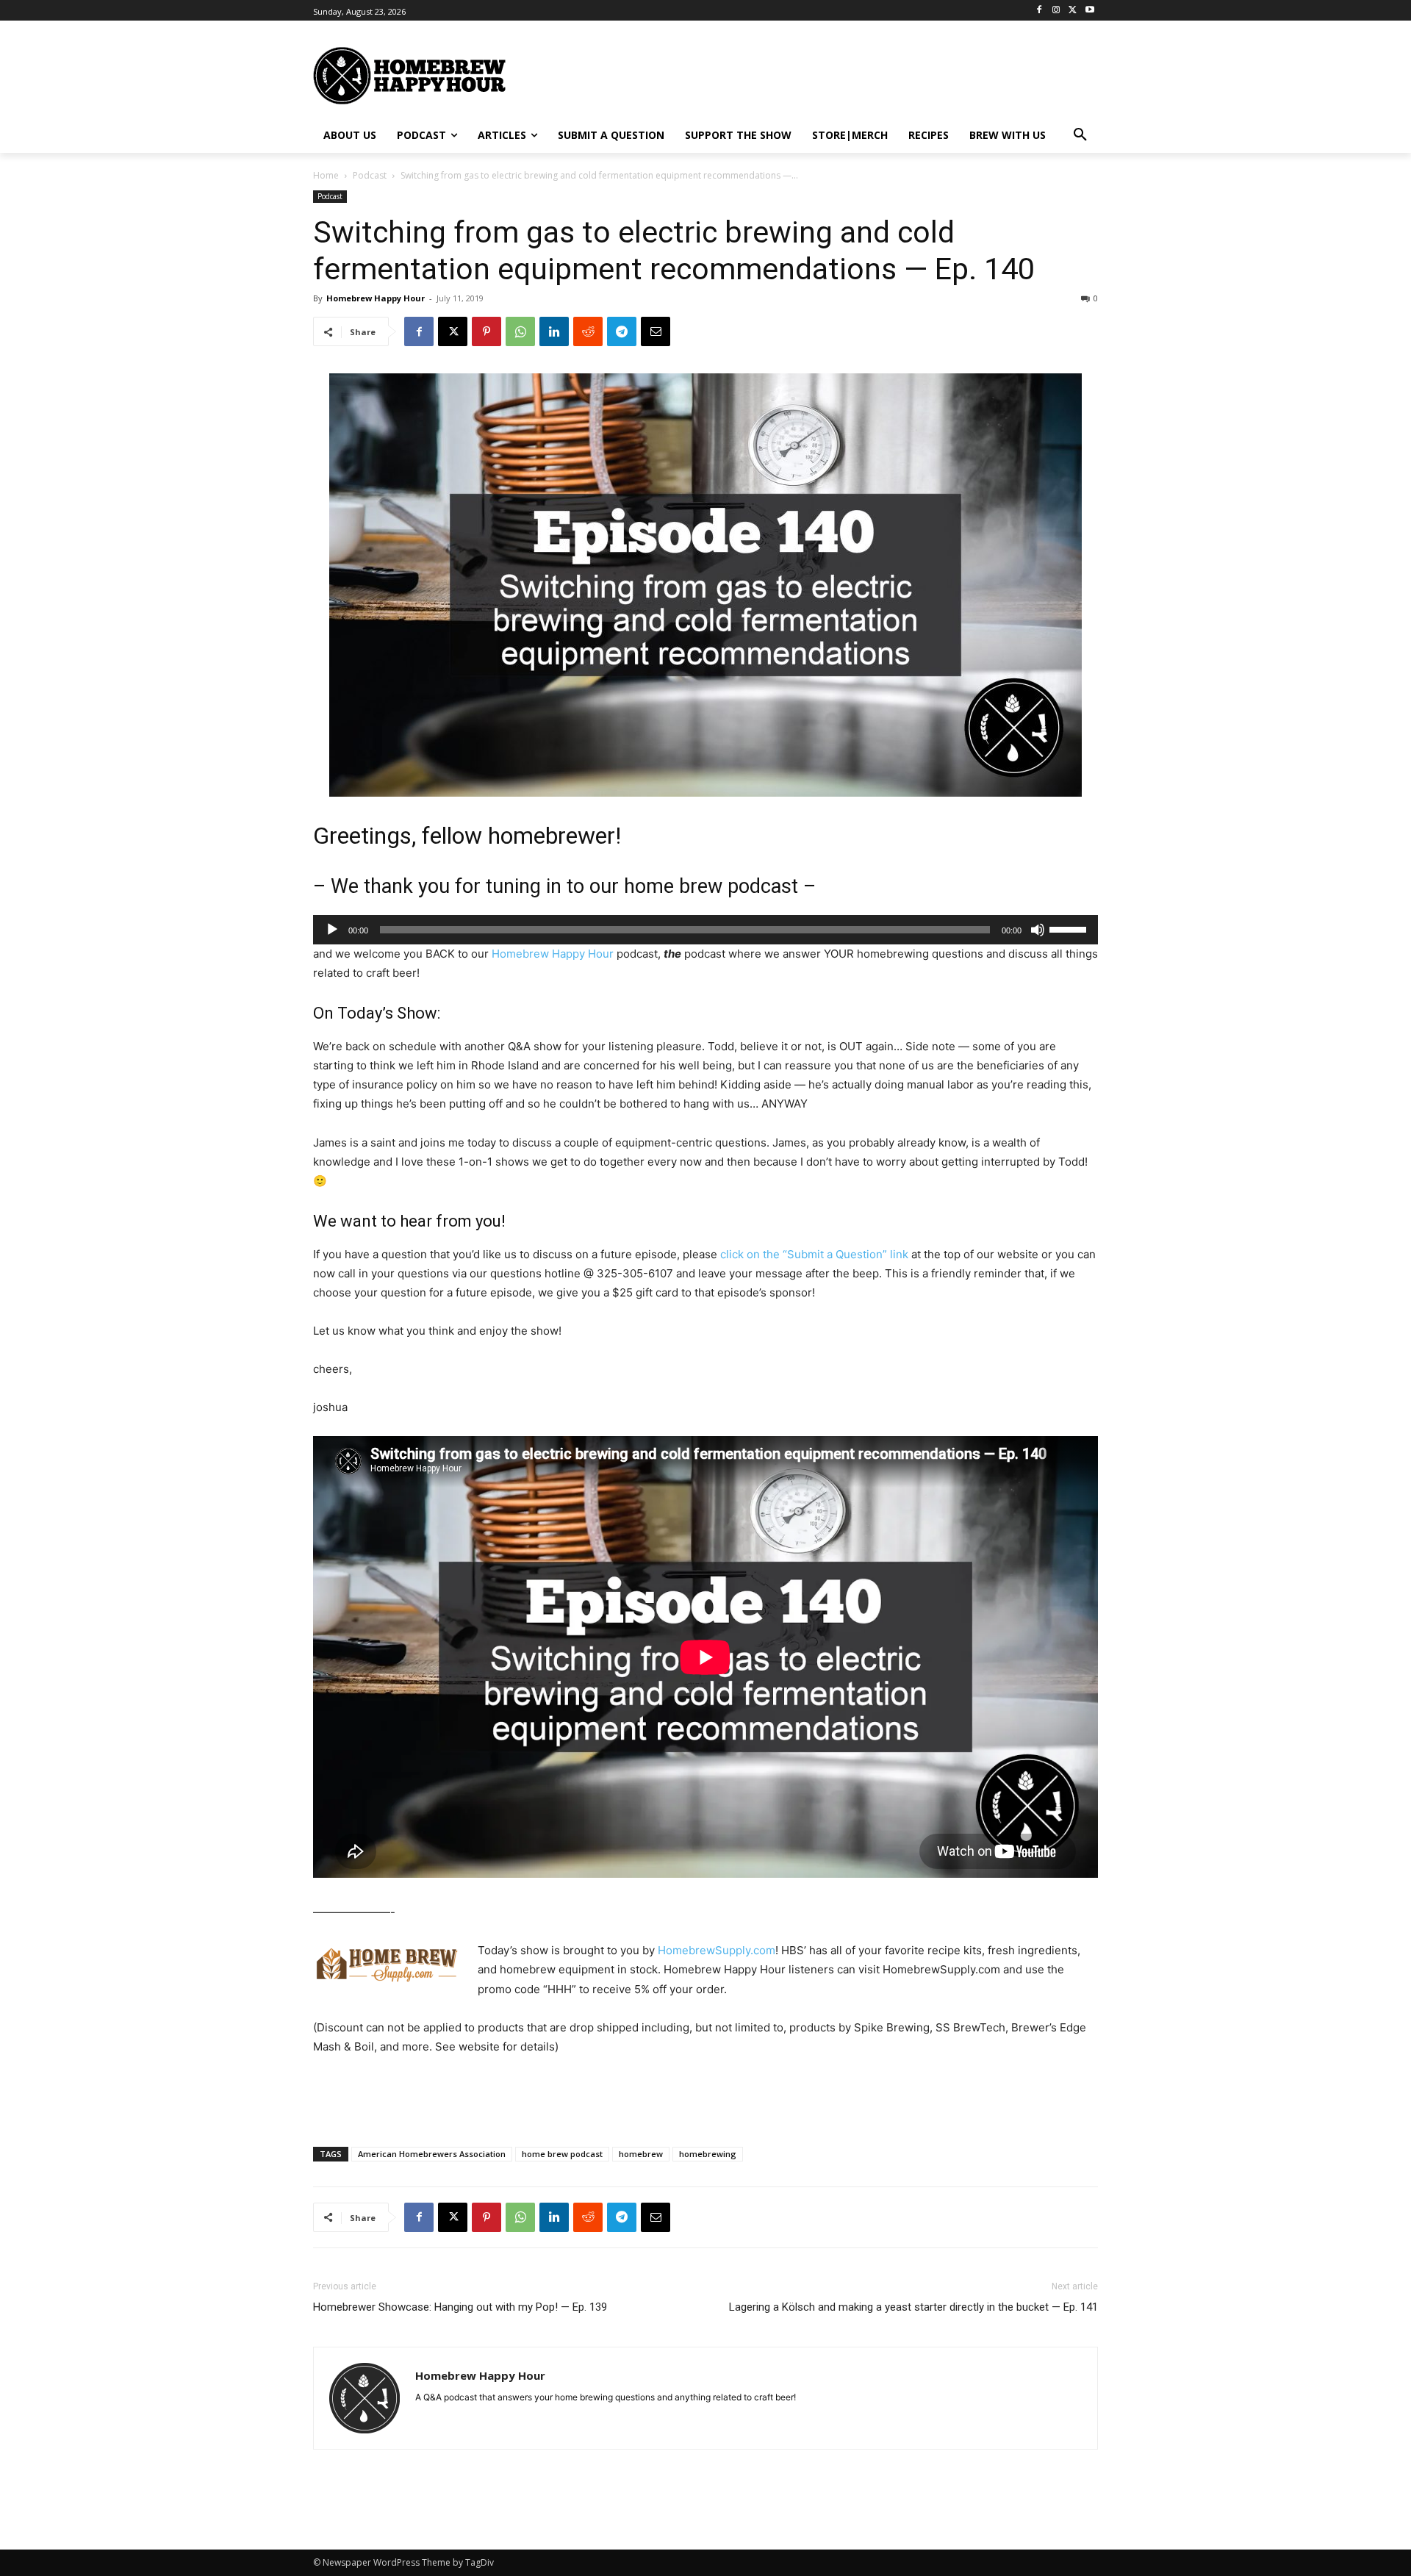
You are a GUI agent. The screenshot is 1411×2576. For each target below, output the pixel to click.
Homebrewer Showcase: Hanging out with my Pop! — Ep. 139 (460, 2307)
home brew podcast (562, 2154)
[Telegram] (622, 331)
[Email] (656, 331)
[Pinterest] (487, 331)
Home (326, 175)
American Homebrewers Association (432, 2154)
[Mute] (1038, 930)
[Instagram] (1056, 11)
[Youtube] (1089, 11)
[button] (1080, 135)
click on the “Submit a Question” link (814, 1254)
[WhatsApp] (520, 331)
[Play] (332, 930)
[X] (1073, 11)
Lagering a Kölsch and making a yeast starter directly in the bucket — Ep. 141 (913, 2307)
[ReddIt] (588, 331)
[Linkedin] (554, 331)
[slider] (1070, 928)
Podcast (370, 175)
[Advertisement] (849, 74)
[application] (705, 930)
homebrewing (708, 2154)
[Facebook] (1040, 11)
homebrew (641, 2154)
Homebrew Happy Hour (376, 298)
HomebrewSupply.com (717, 1950)
